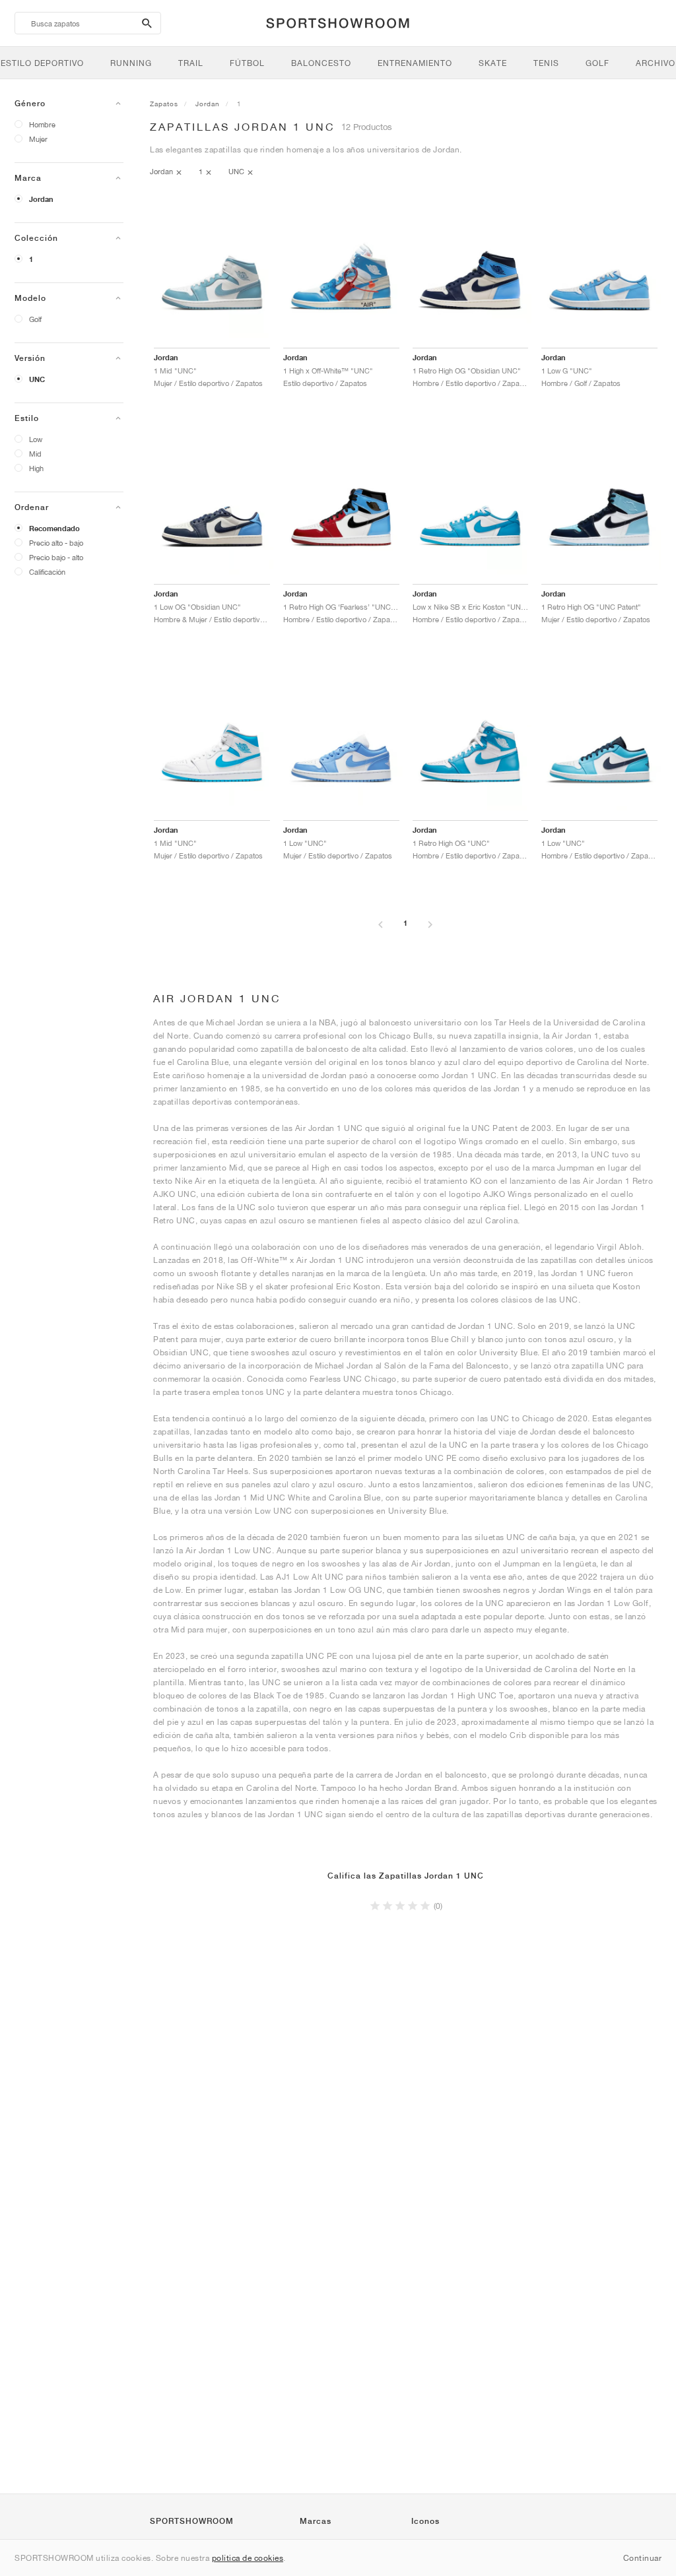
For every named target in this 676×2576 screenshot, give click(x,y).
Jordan (41, 199)
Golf (35, 319)
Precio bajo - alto (56, 557)
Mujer (38, 139)
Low (36, 439)
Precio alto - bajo (56, 543)
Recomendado (54, 529)
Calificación (47, 572)
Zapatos (164, 104)
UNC (37, 379)
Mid (35, 454)
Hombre (42, 124)
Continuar (643, 2558)
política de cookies (248, 2558)
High (36, 468)
